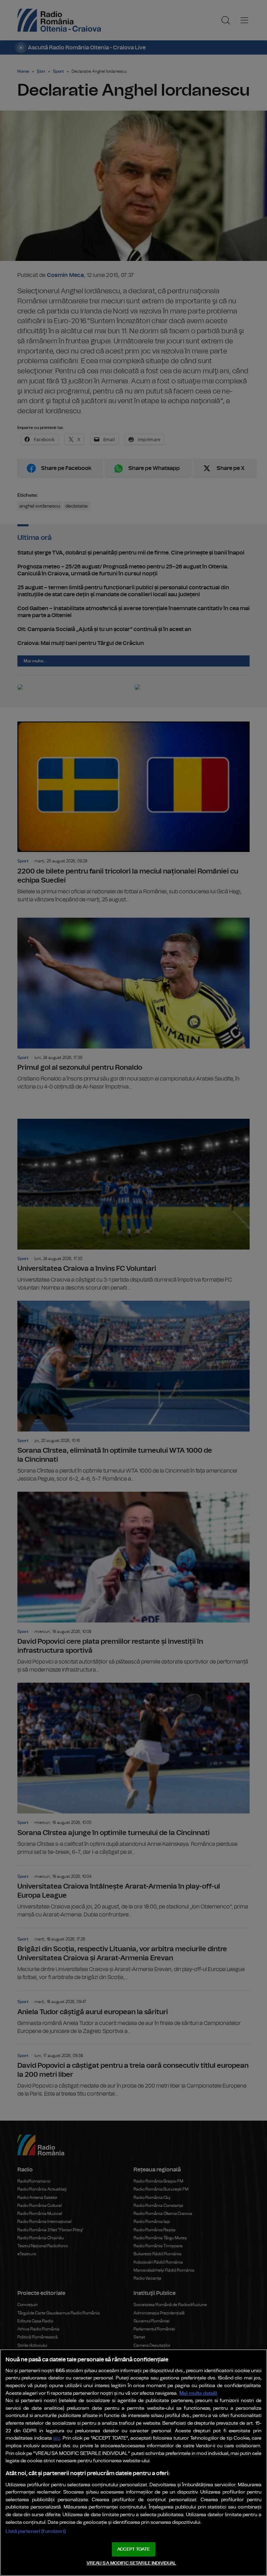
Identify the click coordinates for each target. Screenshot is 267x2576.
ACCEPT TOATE (133, 2549)
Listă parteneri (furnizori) (36, 2531)
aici (57, 2438)
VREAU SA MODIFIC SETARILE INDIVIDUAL (131, 2563)
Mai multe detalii (198, 2393)
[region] (133, 2463)
